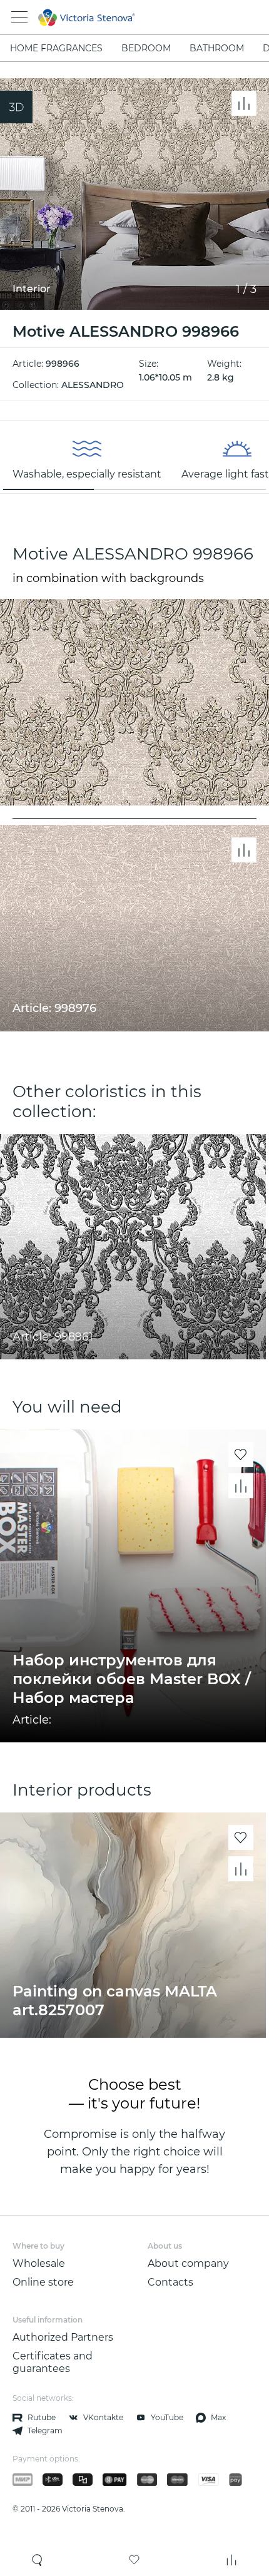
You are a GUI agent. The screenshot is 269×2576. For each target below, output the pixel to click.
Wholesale (39, 2263)
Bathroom (217, 48)
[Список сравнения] (231, 2560)
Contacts (170, 2282)
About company (188, 2263)
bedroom (146, 48)
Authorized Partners (63, 2337)
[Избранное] (134, 2560)
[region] (134, 457)
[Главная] (117, 18)
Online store (43, 2282)
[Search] (38, 2560)
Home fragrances (56, 48)
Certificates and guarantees (53, 2362)
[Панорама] (16, 107)
